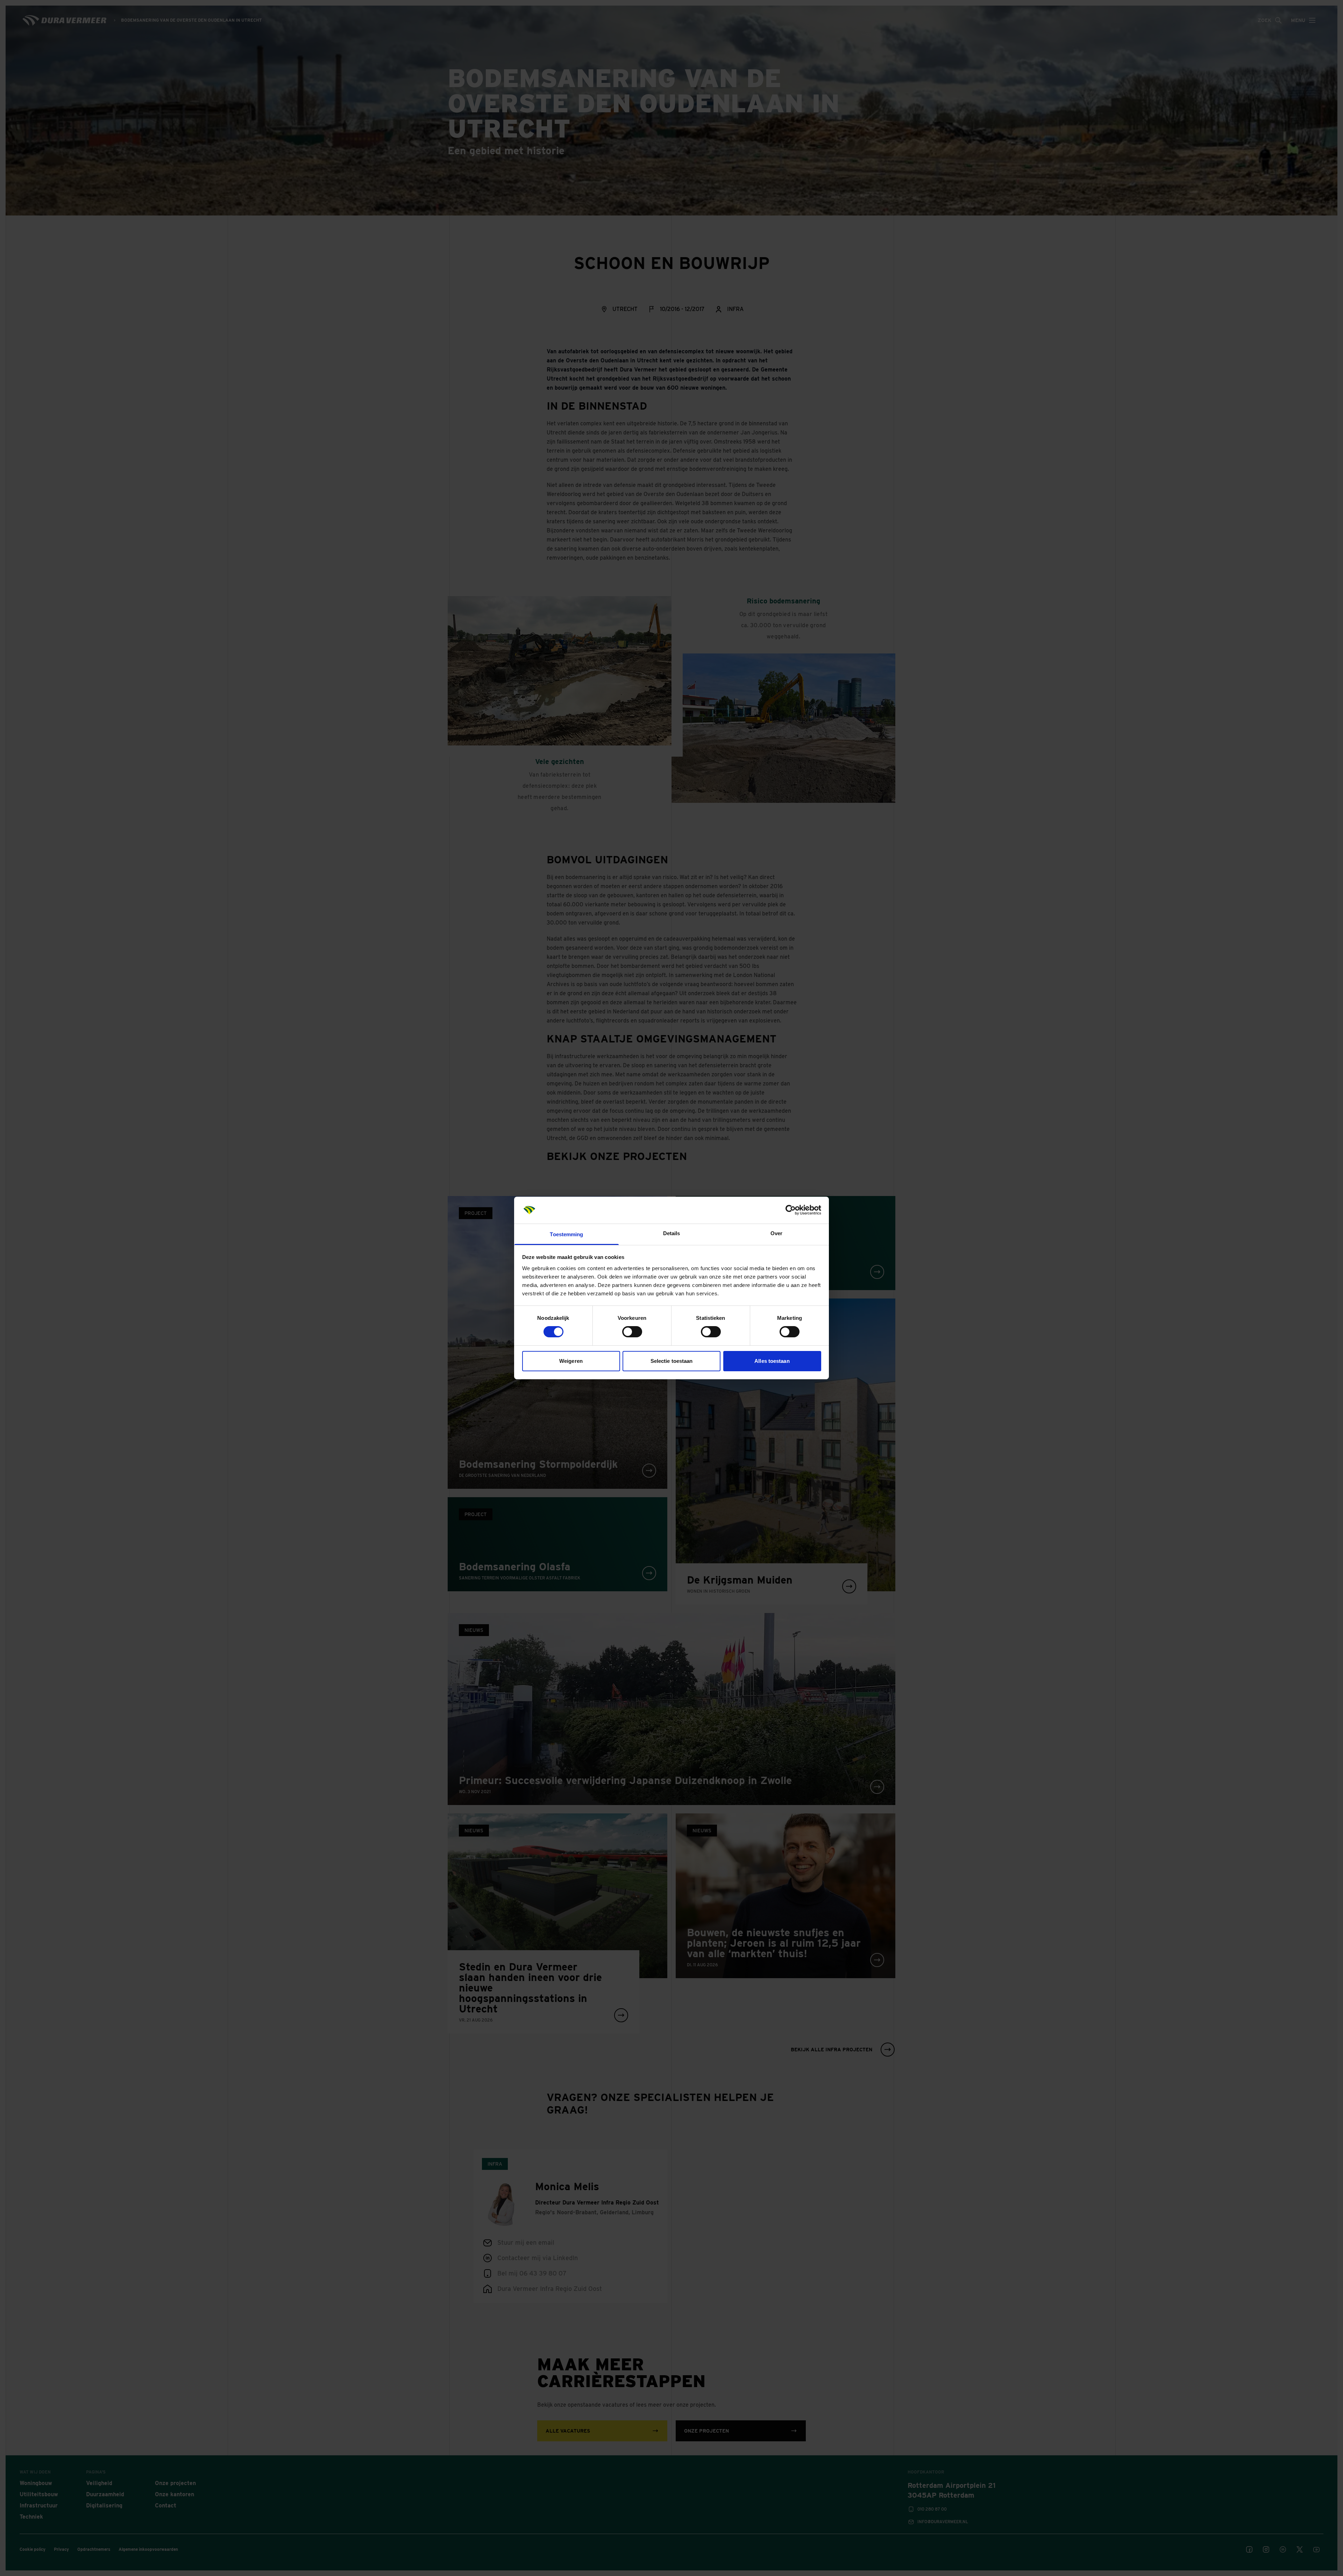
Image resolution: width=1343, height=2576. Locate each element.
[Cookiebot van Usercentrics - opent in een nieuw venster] (791, 1210)
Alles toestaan (772, 1361)
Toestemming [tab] (566, 1234)
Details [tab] (672, 1233)
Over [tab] (776, 1233)
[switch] (632, 1332)
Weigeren (571, 1361)
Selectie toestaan (672, 1361)
